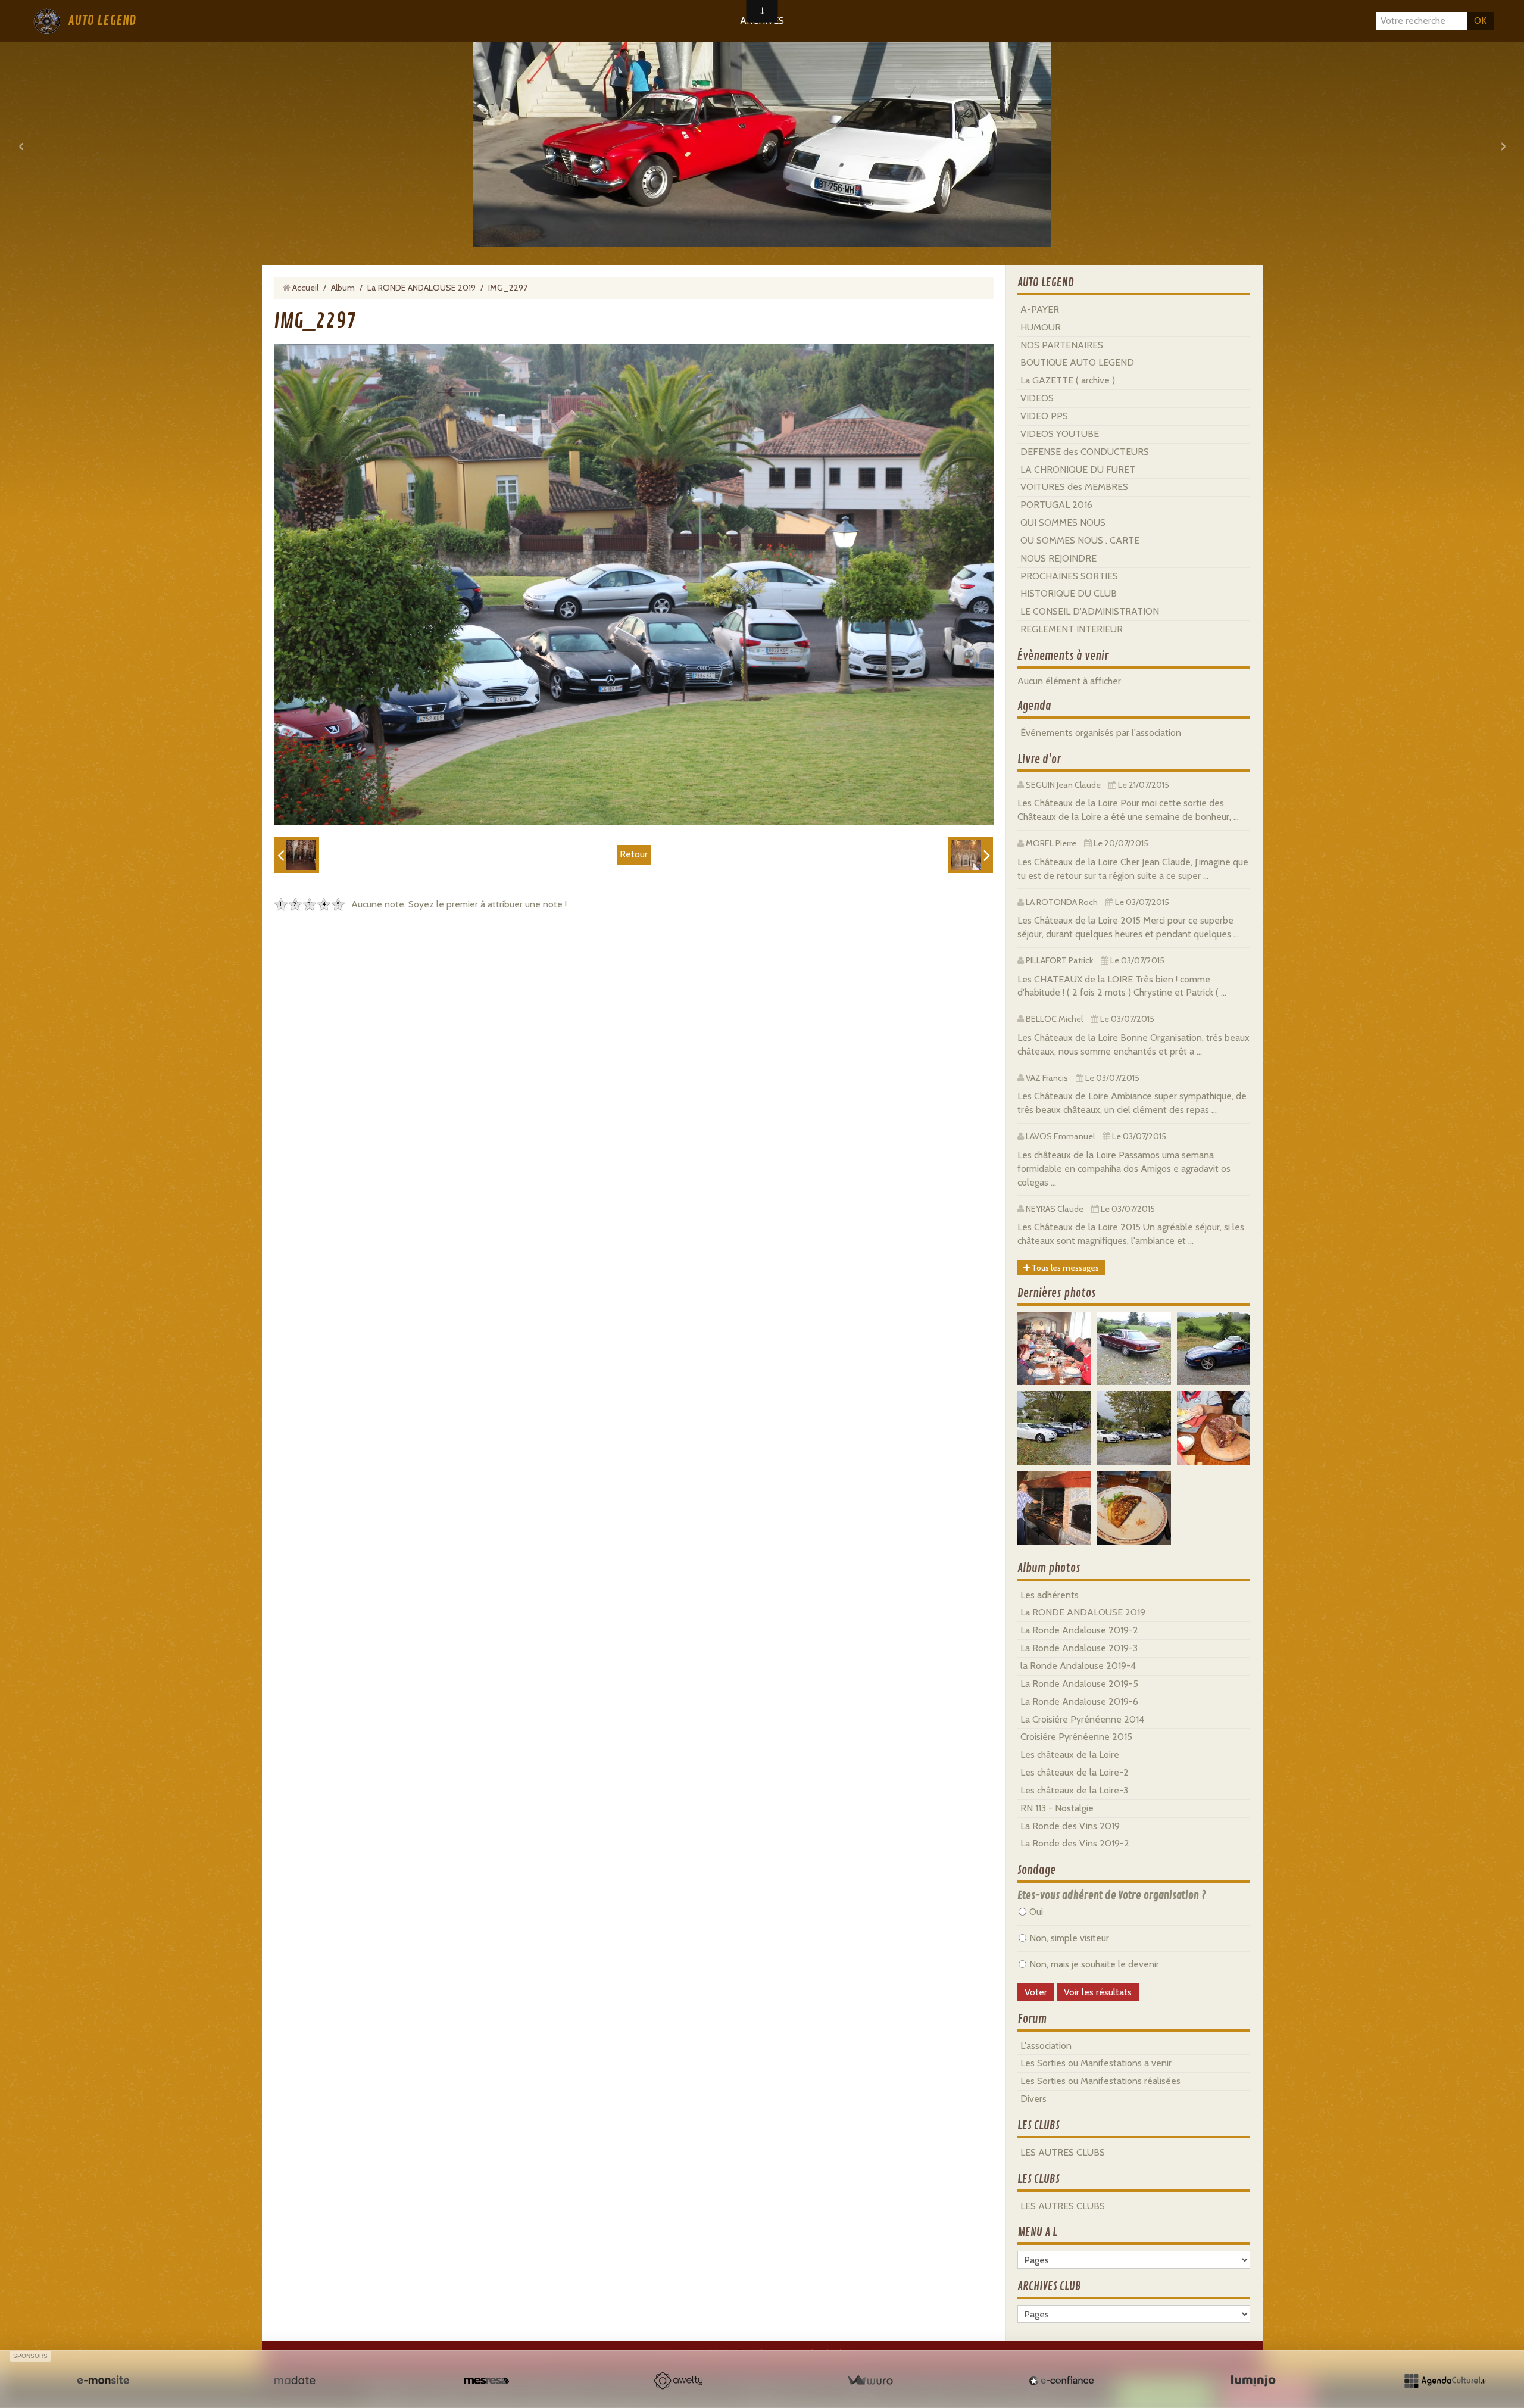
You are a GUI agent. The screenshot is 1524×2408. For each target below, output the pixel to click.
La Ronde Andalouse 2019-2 (1079, 1630)
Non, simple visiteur (1069, 1938)
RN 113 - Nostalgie (1057, 1808)
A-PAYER (1040, 309)
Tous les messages (1064, 1268)
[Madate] (295, 2381)
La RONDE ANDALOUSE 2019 (421, 288)
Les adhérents (1050, 1595)
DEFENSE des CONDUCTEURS (1085, 452)
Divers (1033, 2099)
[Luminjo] (1253, 2381)
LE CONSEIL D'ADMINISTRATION (1090, 611)
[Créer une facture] (870, 2381)
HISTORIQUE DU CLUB (1069, 593)
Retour (634, 854)
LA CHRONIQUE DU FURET (1078, 470)
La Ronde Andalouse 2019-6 (1079, 1701)
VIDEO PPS (1044, 416)
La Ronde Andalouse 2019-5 (1079, 1684)
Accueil (305, 288)
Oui (1036, 1912)
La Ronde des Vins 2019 (1070, 1826)
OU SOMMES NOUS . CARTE (1080, 540)
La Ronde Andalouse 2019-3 (1079, 1648)
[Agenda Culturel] (1445, 2381)
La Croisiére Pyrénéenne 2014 (1082, 1719)
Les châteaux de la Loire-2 (1075, 1772)
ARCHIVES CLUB (1049, 2287)
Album (343, 288)
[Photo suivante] (971, 855)
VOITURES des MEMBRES (1074, 487)
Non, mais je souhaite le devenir (1094, 1964)
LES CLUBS (1039, 2126)
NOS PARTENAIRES (1062, 345)
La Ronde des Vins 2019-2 (1075, 1843)
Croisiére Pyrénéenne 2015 (1076, 1737)
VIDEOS (1037, 398)
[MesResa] (486, 2381)
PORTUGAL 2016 (1056, 505)
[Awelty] (678, 2381)
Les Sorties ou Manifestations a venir (1096, 2063)
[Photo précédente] (297, 855)
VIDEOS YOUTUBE (1060, 434)
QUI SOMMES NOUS (1063, 523)
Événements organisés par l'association (1101, 733)
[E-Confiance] (1061, 2381)
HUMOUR (1041, 327)
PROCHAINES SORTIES (1069, 576)
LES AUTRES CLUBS (1063, 2152)
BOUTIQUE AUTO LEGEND (1077, 362)
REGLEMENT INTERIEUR (1072, 629)
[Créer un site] (103, 2381)
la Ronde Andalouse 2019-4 (1078, 1666)
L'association (1046, 2046)
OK (1480, 21)
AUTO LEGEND (102, 21)
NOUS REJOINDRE (1058, 558)
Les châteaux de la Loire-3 (1074, 1790)
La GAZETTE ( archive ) (1068, 380)
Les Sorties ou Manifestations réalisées (1100, 2081)
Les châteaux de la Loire (1070, 1754)
